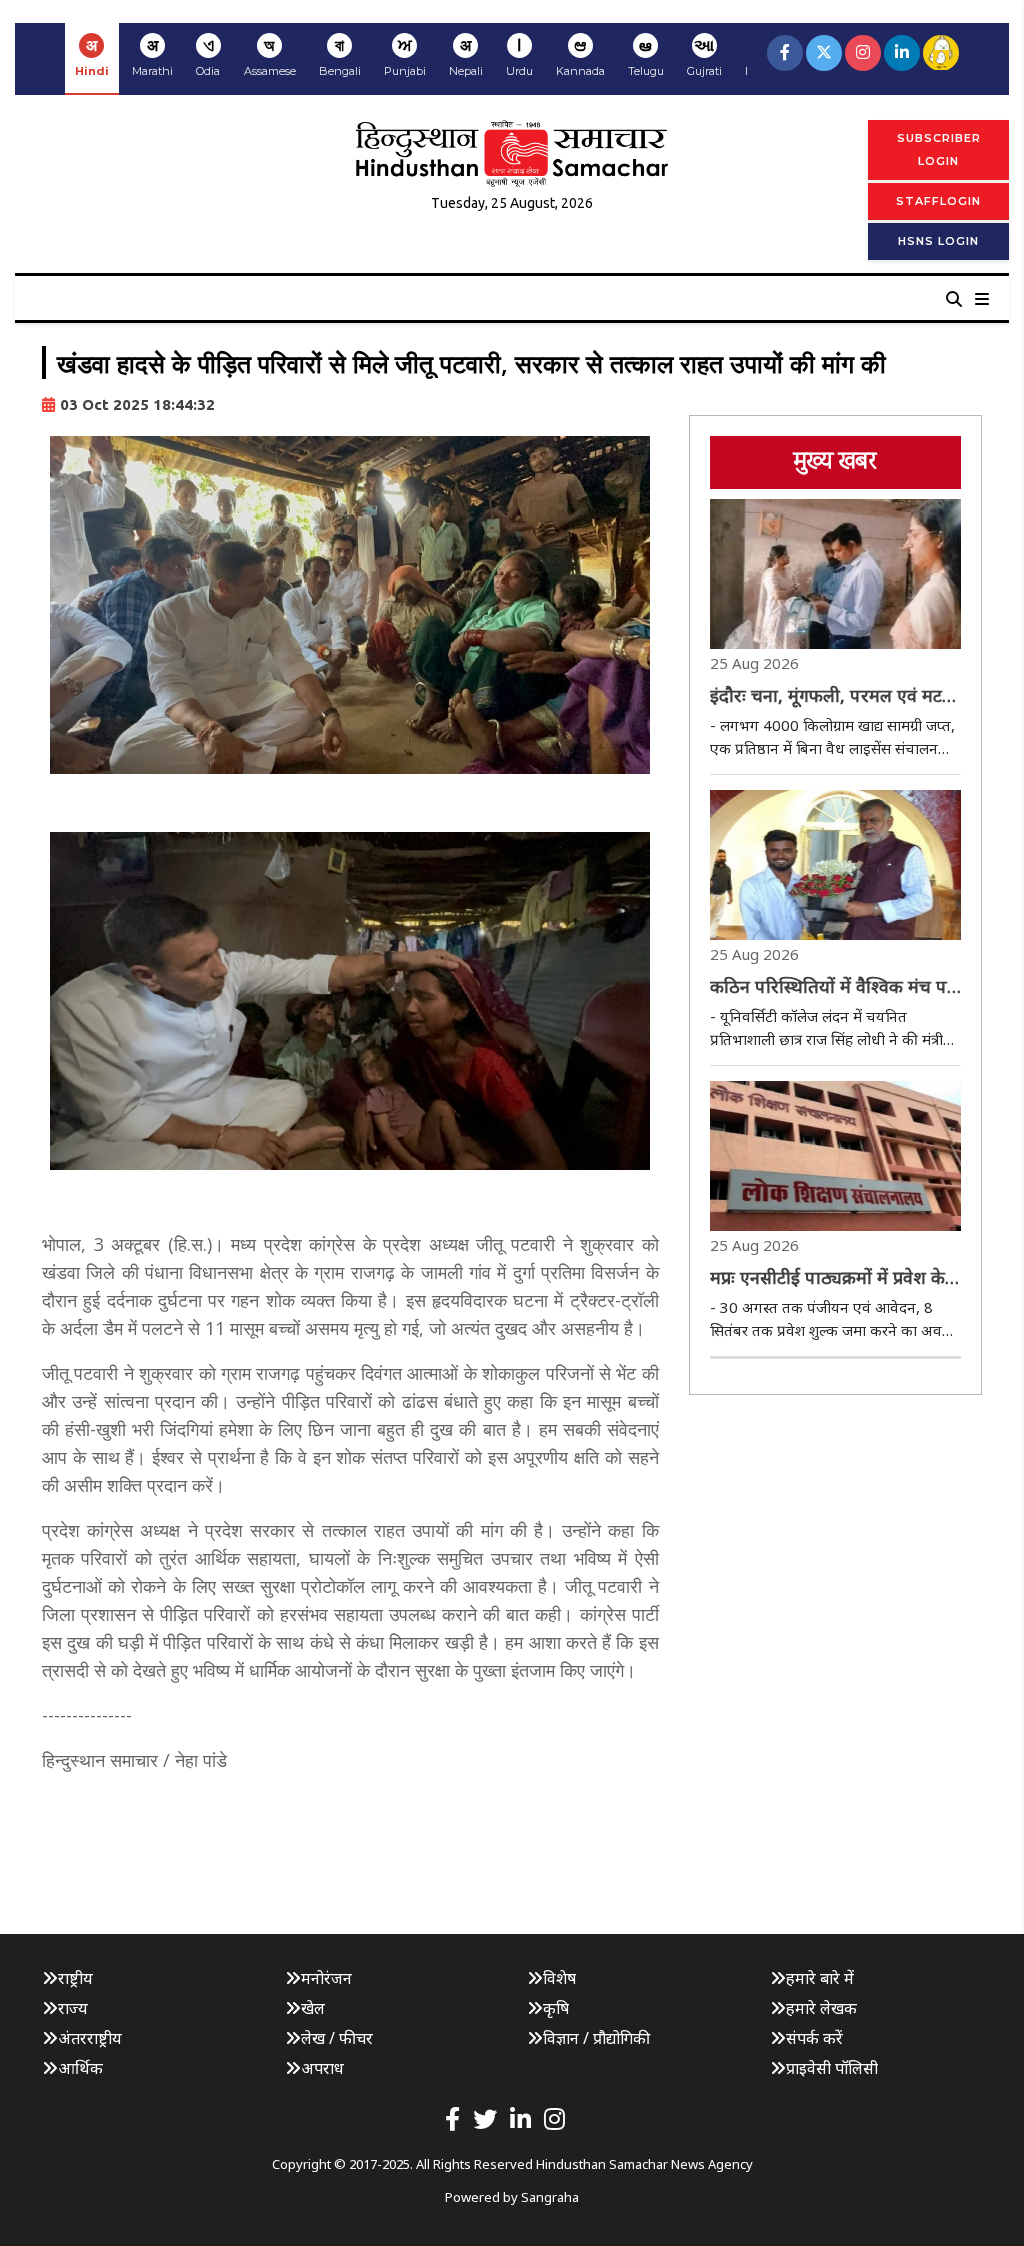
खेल (313, 2008)
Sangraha (550, 2197)
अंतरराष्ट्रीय (90, 2038)
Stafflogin (938, 201)
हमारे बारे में (820, 1978)
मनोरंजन (326, 1978)
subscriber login (939, 149)
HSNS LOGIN (938, 241)
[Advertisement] (406, 1836)
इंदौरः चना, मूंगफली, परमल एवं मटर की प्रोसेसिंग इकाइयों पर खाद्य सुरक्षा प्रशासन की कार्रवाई (830, 696)
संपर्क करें (814, 2038)
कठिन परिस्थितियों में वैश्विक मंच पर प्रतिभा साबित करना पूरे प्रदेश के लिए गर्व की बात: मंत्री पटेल (834, 987)
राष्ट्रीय (75, 1978)
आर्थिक (80, 2068)
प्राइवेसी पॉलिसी (832, 2068)
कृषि (556, 2008)
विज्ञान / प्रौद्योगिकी (596, 2038)
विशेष (559, 1978)
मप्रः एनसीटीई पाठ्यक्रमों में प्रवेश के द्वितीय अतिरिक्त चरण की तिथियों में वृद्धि (832, 1278)
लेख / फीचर (337, 2038)
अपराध (322, 2068)
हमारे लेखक (821, 2008)
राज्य (73, 2008)
